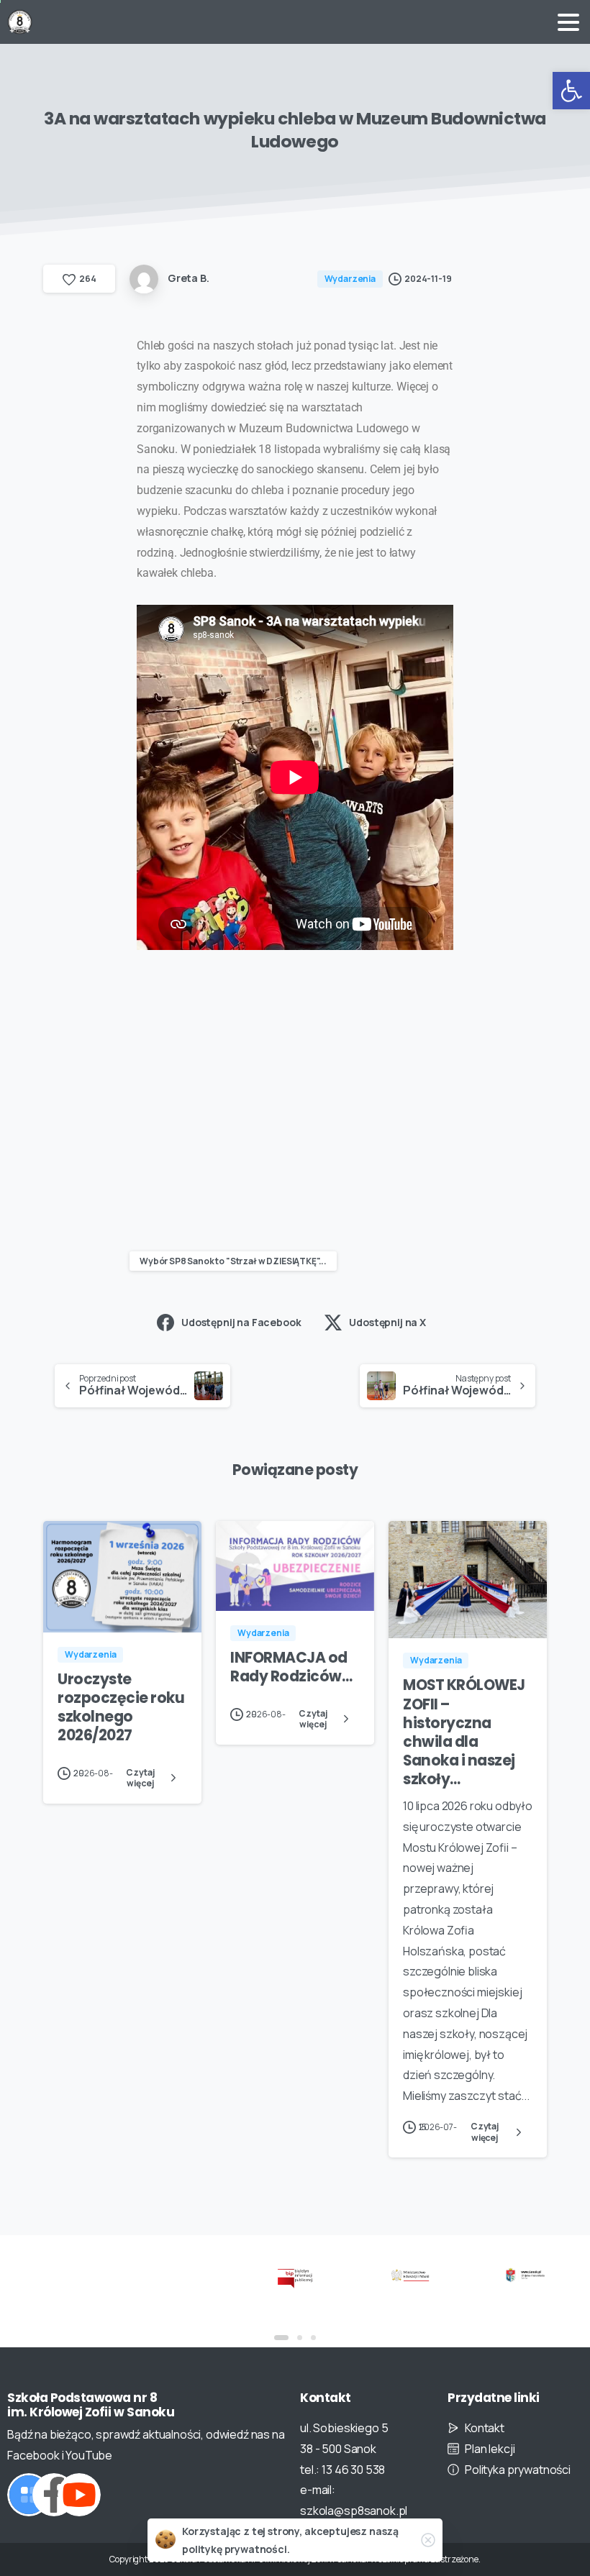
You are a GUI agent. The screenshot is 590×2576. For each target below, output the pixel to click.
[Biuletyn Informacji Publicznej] (295, 2278)
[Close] (428, 2540)
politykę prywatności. (236, 2549)
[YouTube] (79, 2495)
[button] (571, 91)
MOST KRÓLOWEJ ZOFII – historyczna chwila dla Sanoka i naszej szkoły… (464, 1732)
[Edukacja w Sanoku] (525, 2274)
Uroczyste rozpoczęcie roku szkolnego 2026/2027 (121, 1707)
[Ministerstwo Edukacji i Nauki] (410, 2274)
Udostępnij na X (387, 1322)
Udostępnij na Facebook (241, 1322)
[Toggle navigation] (568, 22)
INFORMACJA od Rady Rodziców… (291, 1667)
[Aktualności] (29, 2495)
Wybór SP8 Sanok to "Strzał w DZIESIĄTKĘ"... (233, 1261)
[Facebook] (54, 2495)
